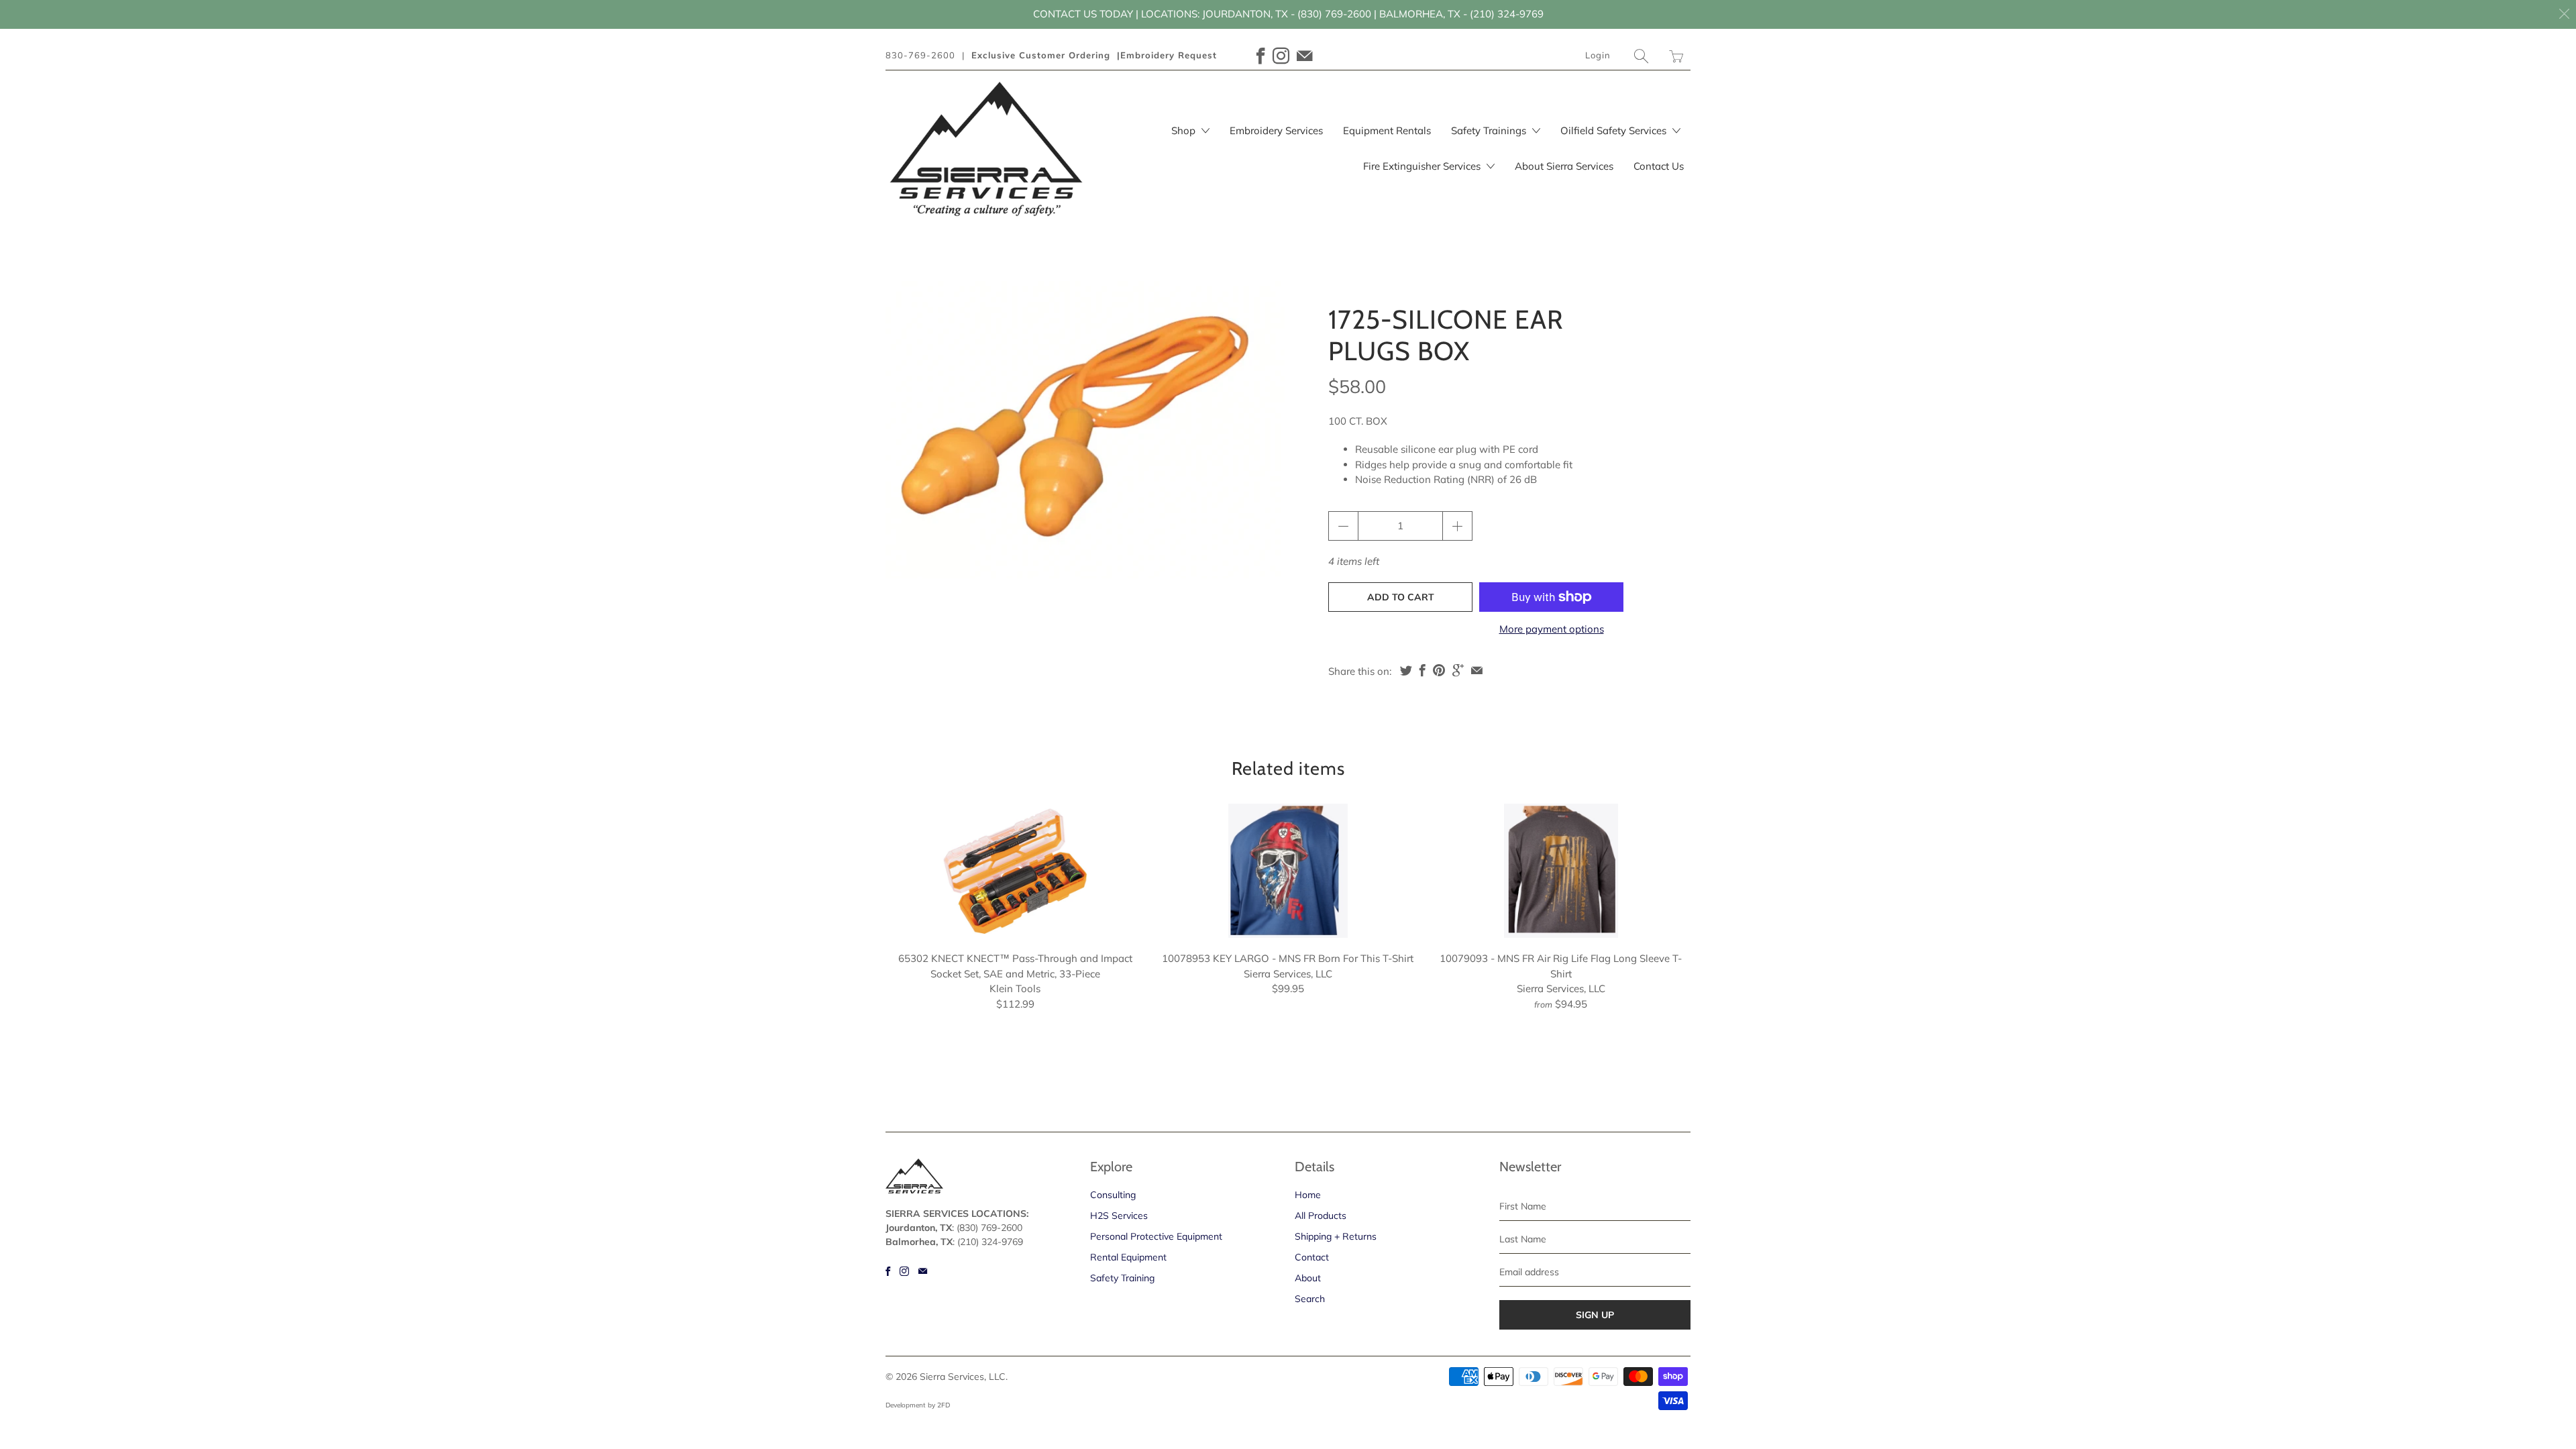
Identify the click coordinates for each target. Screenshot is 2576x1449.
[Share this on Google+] (1458, 670)
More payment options (1552, 629)
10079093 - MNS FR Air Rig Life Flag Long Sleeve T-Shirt (1561, 871)
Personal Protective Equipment (1156, 1236)
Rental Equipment (1128, 1257)
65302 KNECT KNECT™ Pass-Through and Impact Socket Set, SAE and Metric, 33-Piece (1015, 871)
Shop (1185, 130)
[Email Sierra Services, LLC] (1305, 56)
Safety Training (1122, 1278)
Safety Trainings (1490, 130)
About (1308, 1278)
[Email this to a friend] (1477, 670)
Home (1308, 1195)
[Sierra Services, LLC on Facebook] (1261, 56)
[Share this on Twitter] (1406, 670)
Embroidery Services (1276, 130)
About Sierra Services (1564, 166)
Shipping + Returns (1336, 1236)
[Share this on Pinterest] (1439, 670)
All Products (1321, 1216)
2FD (944, 1405)
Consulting (1113, 1195)
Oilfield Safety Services (1615, 130)
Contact (1312, 1257)
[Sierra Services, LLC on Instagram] (1281, 56)
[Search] (1642, 56)
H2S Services (1119, 1216)
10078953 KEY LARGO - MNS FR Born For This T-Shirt (1288, 871)
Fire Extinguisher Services (1423, 166)
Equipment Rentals (1387, 130)
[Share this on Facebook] (1423, 670)
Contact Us (1659, 166)
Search (1310, 1299)
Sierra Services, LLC (963, 1377)
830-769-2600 (920, 55)
